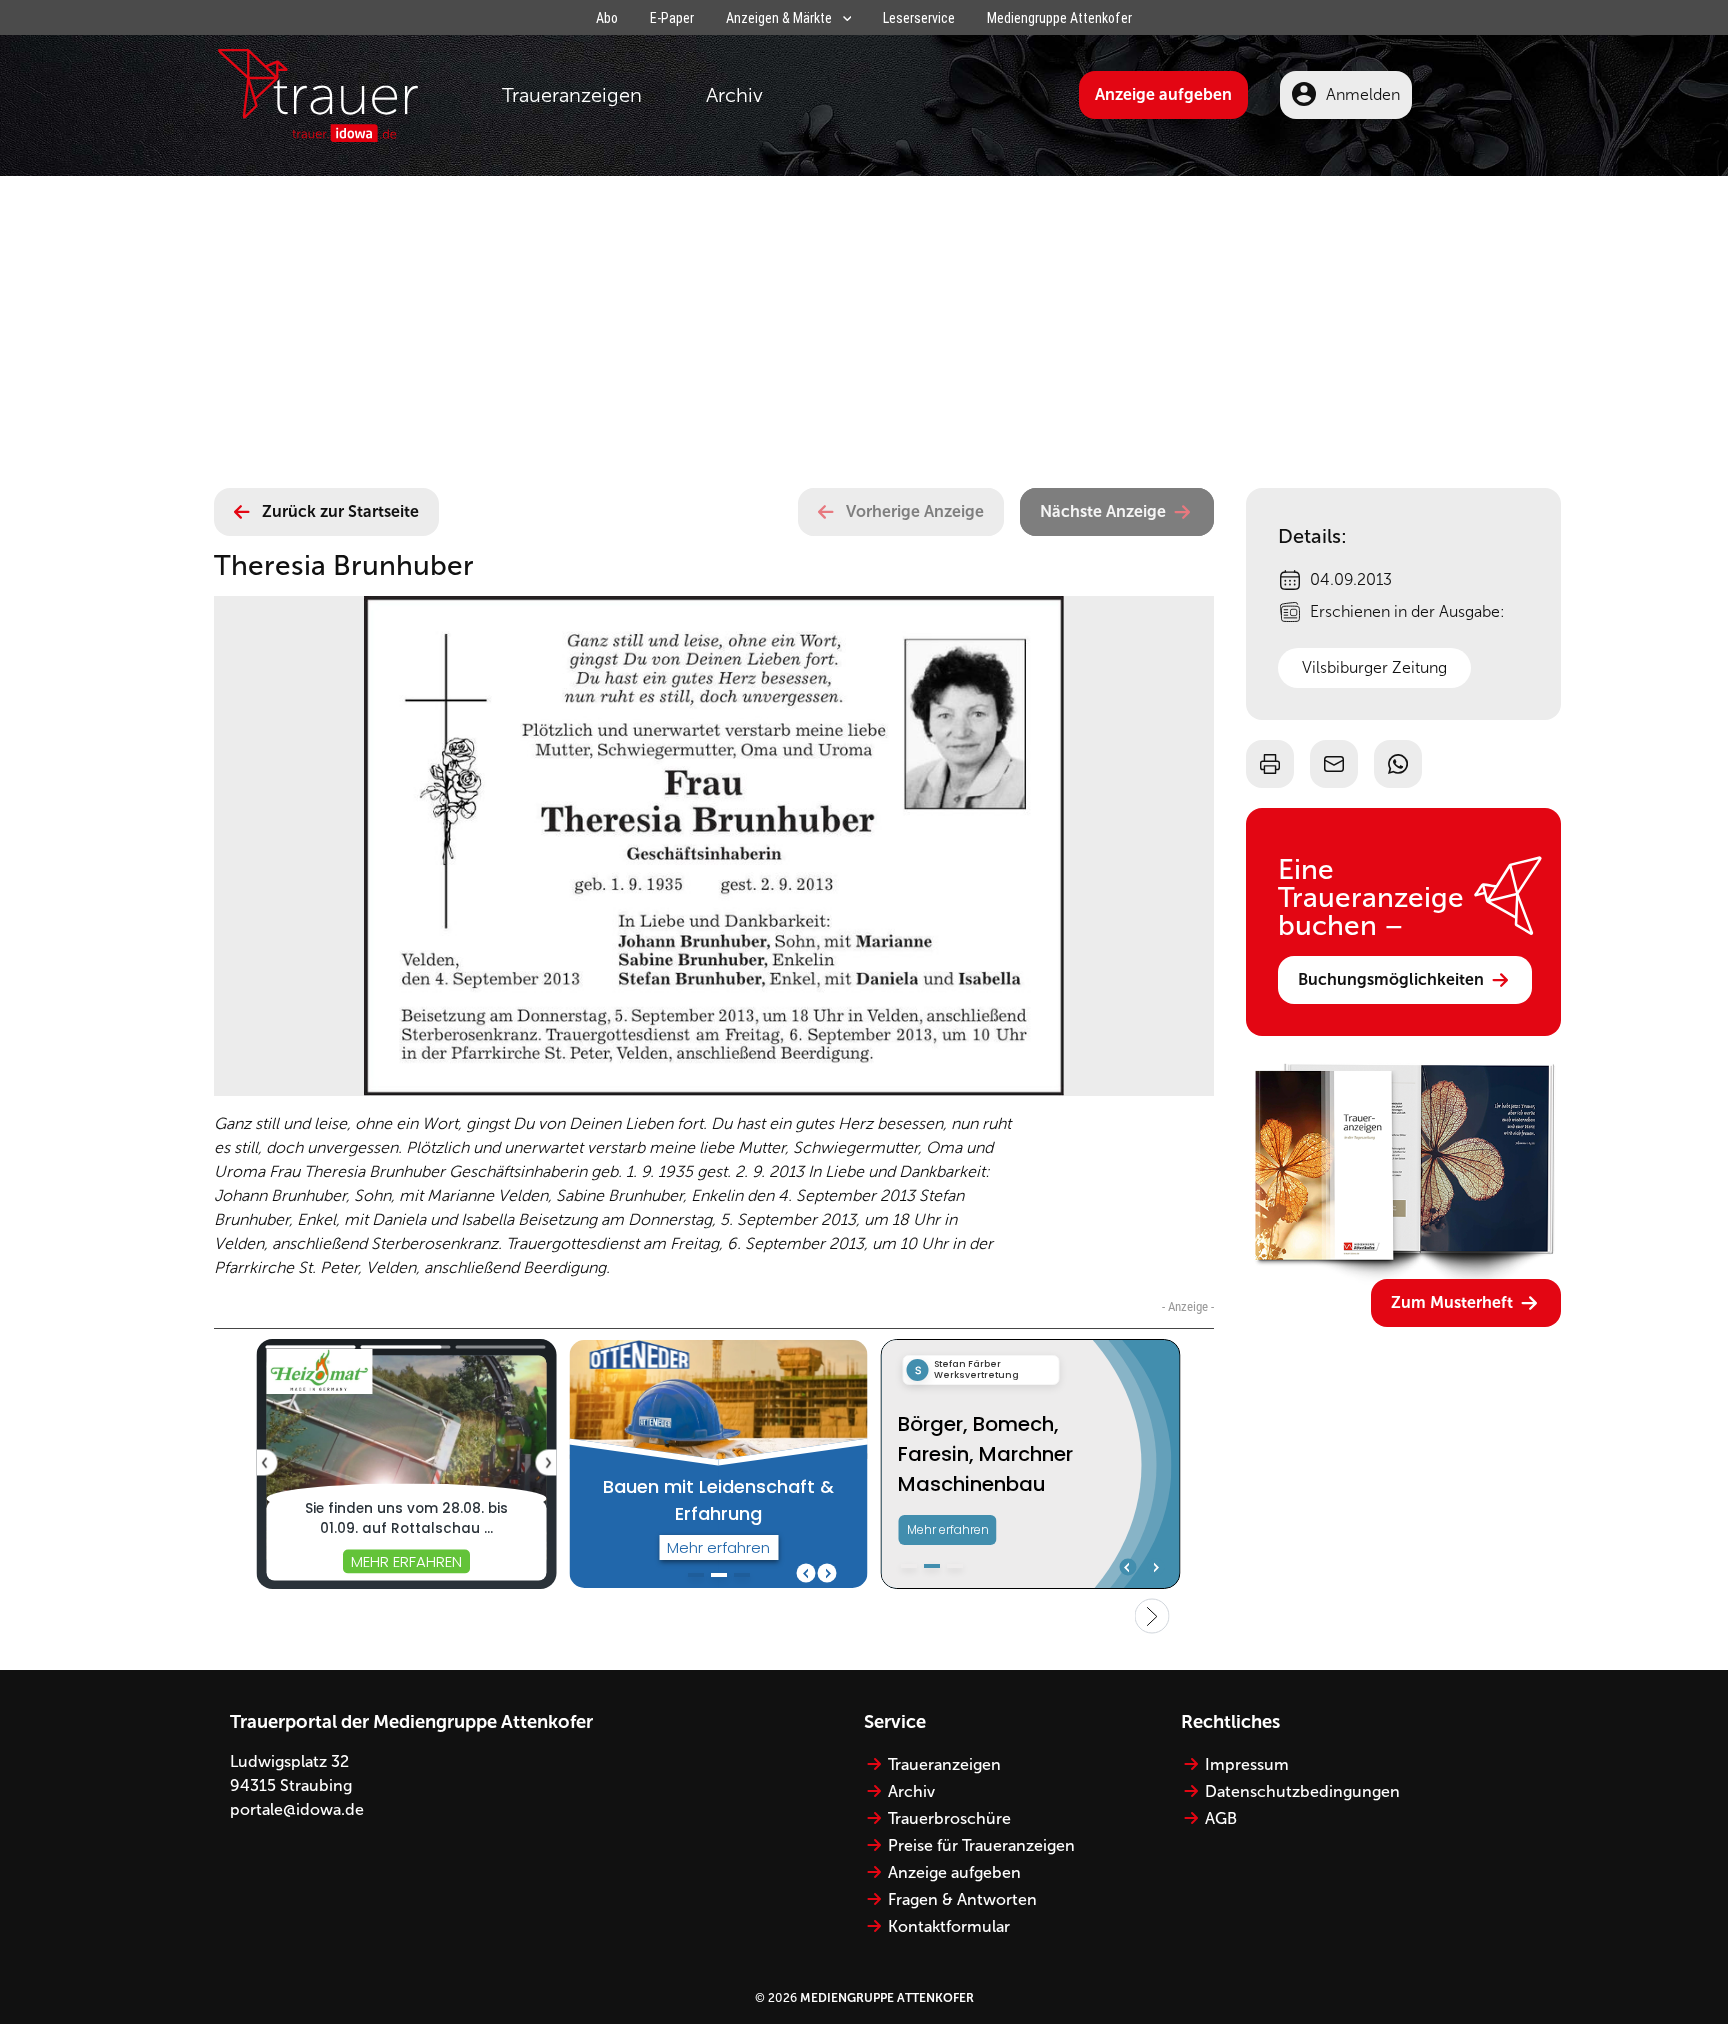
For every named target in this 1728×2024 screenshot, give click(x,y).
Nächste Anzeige (1103, 511)
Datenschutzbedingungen (1302, 1791)
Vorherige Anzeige (915, 511)
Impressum (1247, 1764)
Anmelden (1363, 94)
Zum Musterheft (1452, 1302)
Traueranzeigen (572, 95)
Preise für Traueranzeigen (981, 1845)
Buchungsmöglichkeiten (1391, 979)
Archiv (734, 95)
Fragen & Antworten (962, 1899)
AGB (1221, 1818)
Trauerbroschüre (949, 1818)
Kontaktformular (949, 1926)
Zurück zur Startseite (340, 511)
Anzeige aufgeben (1163, 94)
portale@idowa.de (297, 1809)
